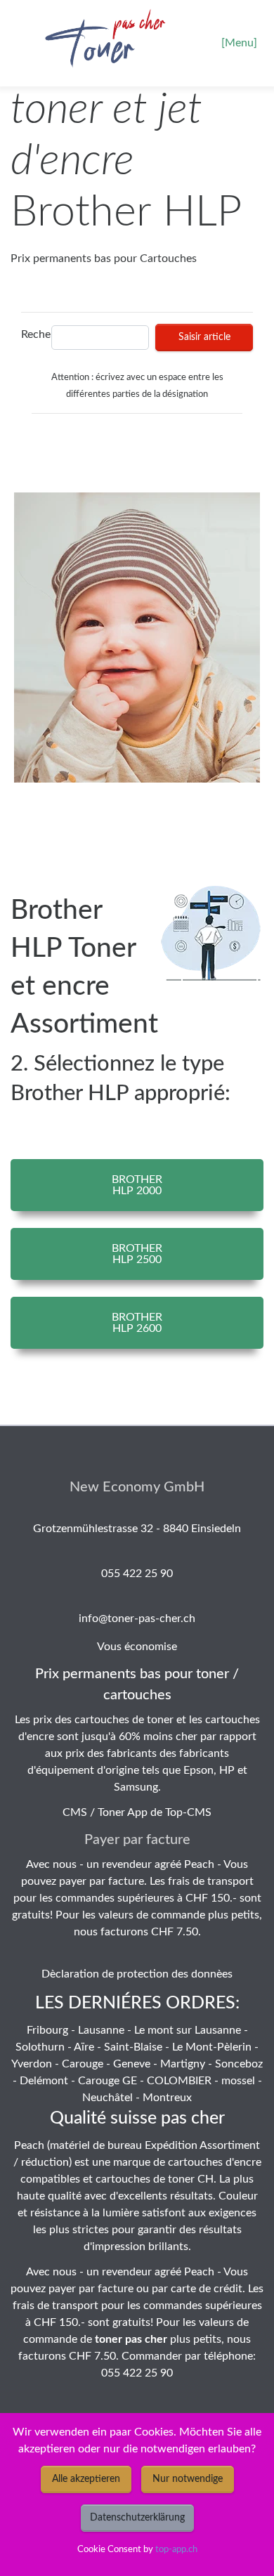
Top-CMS (188, 1812)
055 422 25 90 (137, 1574)
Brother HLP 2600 (137, 1323)
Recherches (33, 334)
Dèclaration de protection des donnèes (137, 1974)
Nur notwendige (188, 2479)
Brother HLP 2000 (137, 1185)
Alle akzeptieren (86, 2479)
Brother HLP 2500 (137, 1254)
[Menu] (239, 43)
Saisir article (204, 337)
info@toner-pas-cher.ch (137, 1619)
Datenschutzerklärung (137, 2518)
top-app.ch (176, 2549)
